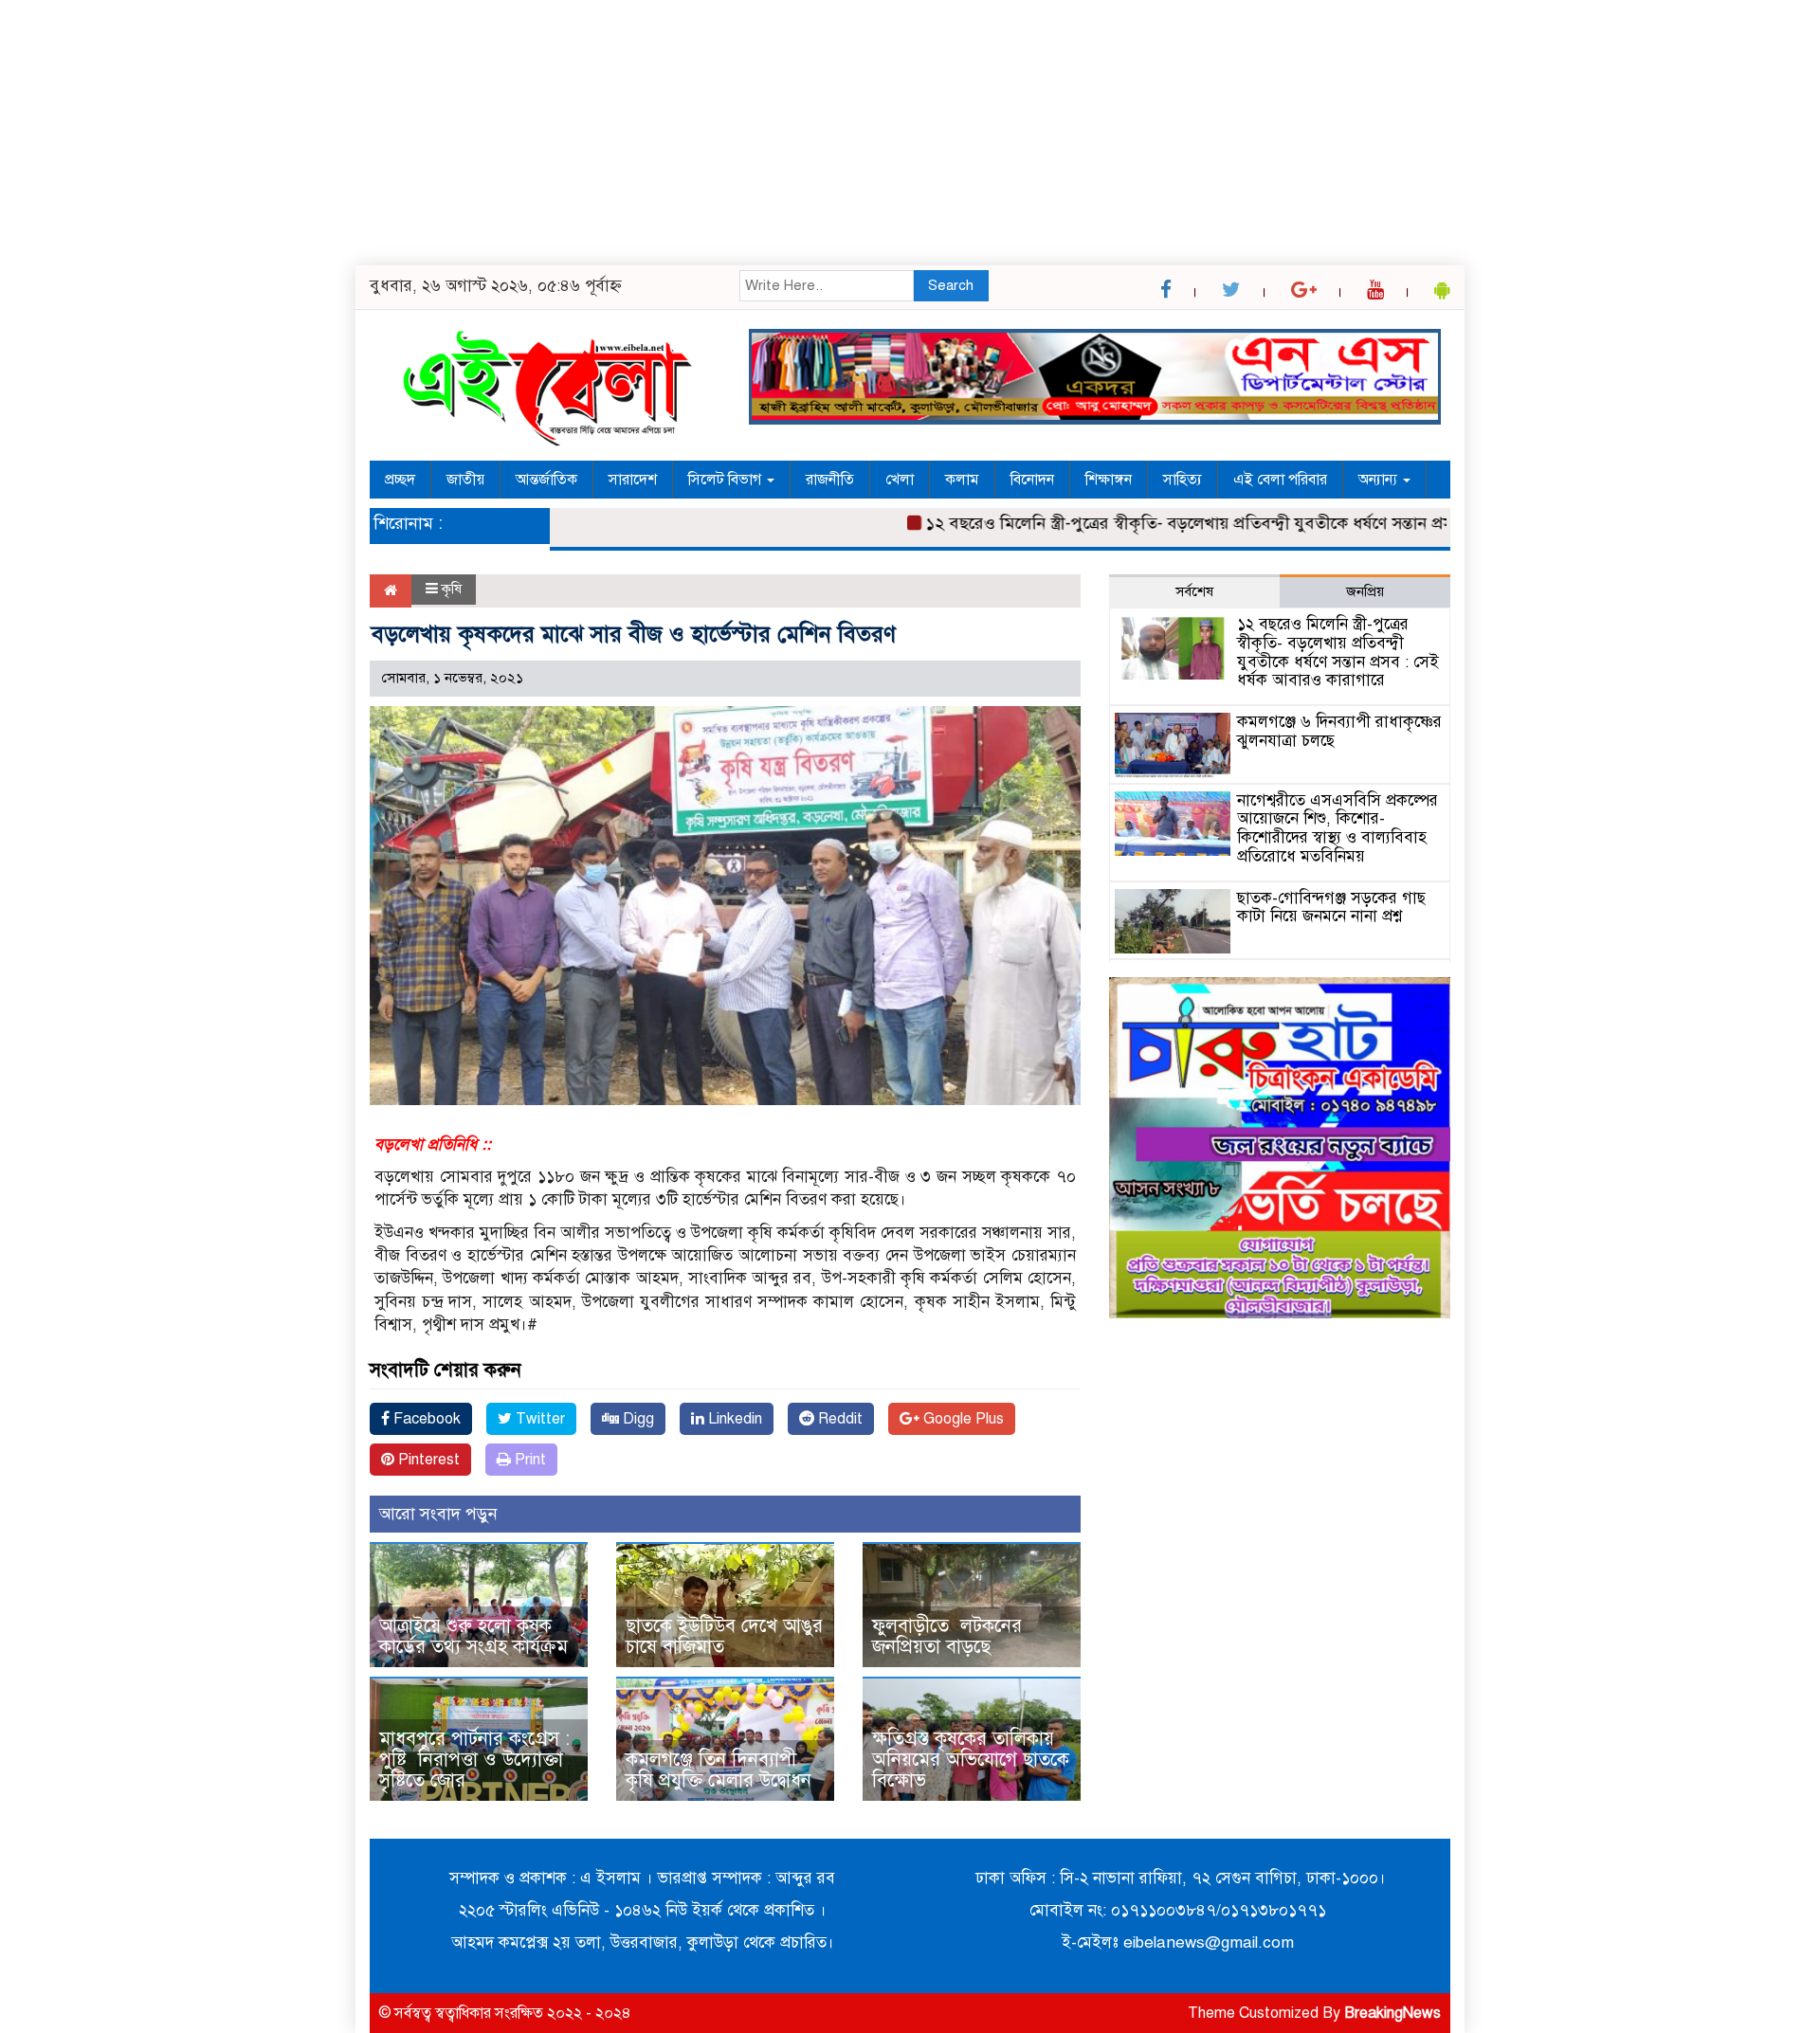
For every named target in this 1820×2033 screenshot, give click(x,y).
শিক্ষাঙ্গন (1109, 480)
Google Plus (962, 1419)
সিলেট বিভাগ (727, 480)
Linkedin (733, 1419)
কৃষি (452, 589)
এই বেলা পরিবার (1280, 480)
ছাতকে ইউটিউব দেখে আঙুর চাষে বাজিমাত (724, 1636)
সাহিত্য (1183, 480)
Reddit (838, 1419)
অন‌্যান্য (1380, 480)
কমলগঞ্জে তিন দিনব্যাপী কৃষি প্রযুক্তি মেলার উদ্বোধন (719, 1770)
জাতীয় (465, 480)
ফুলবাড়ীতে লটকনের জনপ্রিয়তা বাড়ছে (947, 1636)
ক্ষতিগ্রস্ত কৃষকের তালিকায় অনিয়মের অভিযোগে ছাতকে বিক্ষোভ (971, 1760)
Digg (637, 1419)
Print (528, 1460)
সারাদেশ (633, 480)
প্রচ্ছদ (400, 480)
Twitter (538, 1419)
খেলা (900, 480)
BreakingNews (1392, 2013)
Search (951, 285)
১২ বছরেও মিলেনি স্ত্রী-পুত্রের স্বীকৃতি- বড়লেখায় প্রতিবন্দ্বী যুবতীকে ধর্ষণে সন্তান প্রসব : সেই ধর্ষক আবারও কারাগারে (1248, 523)
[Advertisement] (569, 133)
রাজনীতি (830, 480)
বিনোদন (1032, 480)
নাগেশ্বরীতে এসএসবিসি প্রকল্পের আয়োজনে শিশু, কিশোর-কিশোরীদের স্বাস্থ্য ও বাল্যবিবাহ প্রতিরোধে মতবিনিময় (1338, 828)
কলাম (962, 480)
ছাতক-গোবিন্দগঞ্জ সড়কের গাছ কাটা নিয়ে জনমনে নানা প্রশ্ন (1331, 908)
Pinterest (427, 1460)
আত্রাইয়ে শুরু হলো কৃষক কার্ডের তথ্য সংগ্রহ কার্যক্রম (473, 1636)
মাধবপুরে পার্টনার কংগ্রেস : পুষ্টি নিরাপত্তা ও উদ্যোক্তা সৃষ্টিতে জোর (474, 1760)
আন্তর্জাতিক (546, 480)
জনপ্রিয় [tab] (1365, 591)
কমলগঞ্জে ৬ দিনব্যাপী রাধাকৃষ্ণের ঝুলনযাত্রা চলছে (1339, 731)
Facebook (425, 1419)
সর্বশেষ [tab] (1194, 591)
